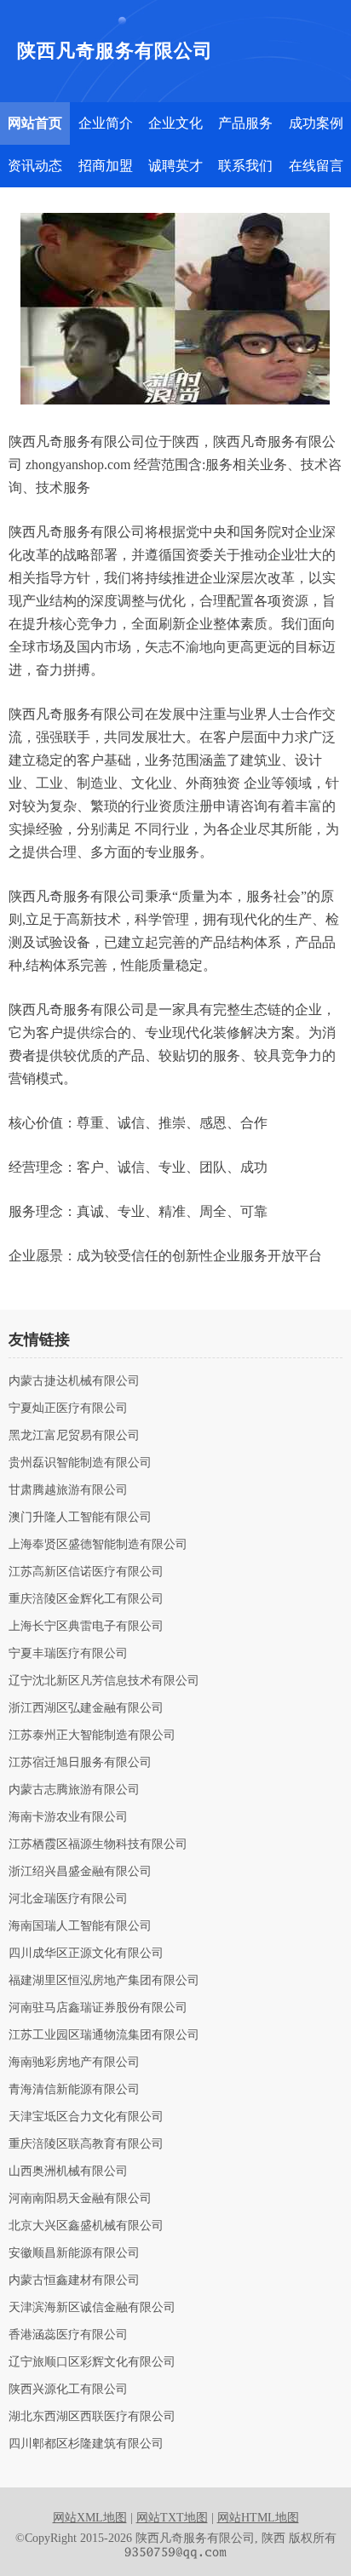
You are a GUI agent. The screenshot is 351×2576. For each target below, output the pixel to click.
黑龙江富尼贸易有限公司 (74, 1436)
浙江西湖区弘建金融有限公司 (86, 1708)
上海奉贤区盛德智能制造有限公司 (98, 1545)
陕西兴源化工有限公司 (68, 2390)
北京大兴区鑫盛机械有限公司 (86, 2226)
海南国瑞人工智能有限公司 (80, 1926)
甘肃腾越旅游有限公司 (68, 1490)
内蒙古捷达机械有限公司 (74, 1381)
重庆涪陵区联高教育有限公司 (86, 2144)
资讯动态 (35, 166)
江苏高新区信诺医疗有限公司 (86, 1572)
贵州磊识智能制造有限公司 (80, 1463)
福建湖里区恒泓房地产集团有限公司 (104, 1981)
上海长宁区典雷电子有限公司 (86, 1626)
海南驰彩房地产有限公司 (74, 2063)
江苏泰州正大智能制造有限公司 (92, 1736)
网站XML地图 (90, 2518)
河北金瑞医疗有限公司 (68, 1899)
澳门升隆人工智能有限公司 (80, 1517)
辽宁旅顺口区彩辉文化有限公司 (92, 2362)
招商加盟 (106, 166)
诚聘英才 (175, 166)
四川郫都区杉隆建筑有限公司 (86, 2444)
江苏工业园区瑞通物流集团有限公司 (104, 2035)
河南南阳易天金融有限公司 (80, 2199)
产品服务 (245, 123)
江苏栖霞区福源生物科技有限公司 (98, 1845)
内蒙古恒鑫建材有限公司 (74, 2281)
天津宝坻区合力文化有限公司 (86, 2117)
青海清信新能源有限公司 (74, 2090)
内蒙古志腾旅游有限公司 (74, 1790)
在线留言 (316, 166)
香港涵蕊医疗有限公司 (68, 2335)
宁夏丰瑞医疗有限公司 (68, 1654)
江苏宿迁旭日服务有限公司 (80, 1763)
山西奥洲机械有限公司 (68, 2172)
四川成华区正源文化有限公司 (86, 1954)
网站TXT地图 (172, 2518)
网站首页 (35, 123)
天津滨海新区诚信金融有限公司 (92, 2308)
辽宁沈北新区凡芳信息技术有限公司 (104, 1681)
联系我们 (245, 166)
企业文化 (175, 123)
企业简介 (106, 123)
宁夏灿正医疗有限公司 (68, 1408)
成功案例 (316, 123)
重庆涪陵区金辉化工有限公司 (86, 1599)
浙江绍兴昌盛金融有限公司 (80, 1872)
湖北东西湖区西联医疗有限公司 (92, 2417)
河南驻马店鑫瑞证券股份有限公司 (98, 2008)
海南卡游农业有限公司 (68, 1817)
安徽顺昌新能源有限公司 (74, 2253)
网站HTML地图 (258, 2518)
